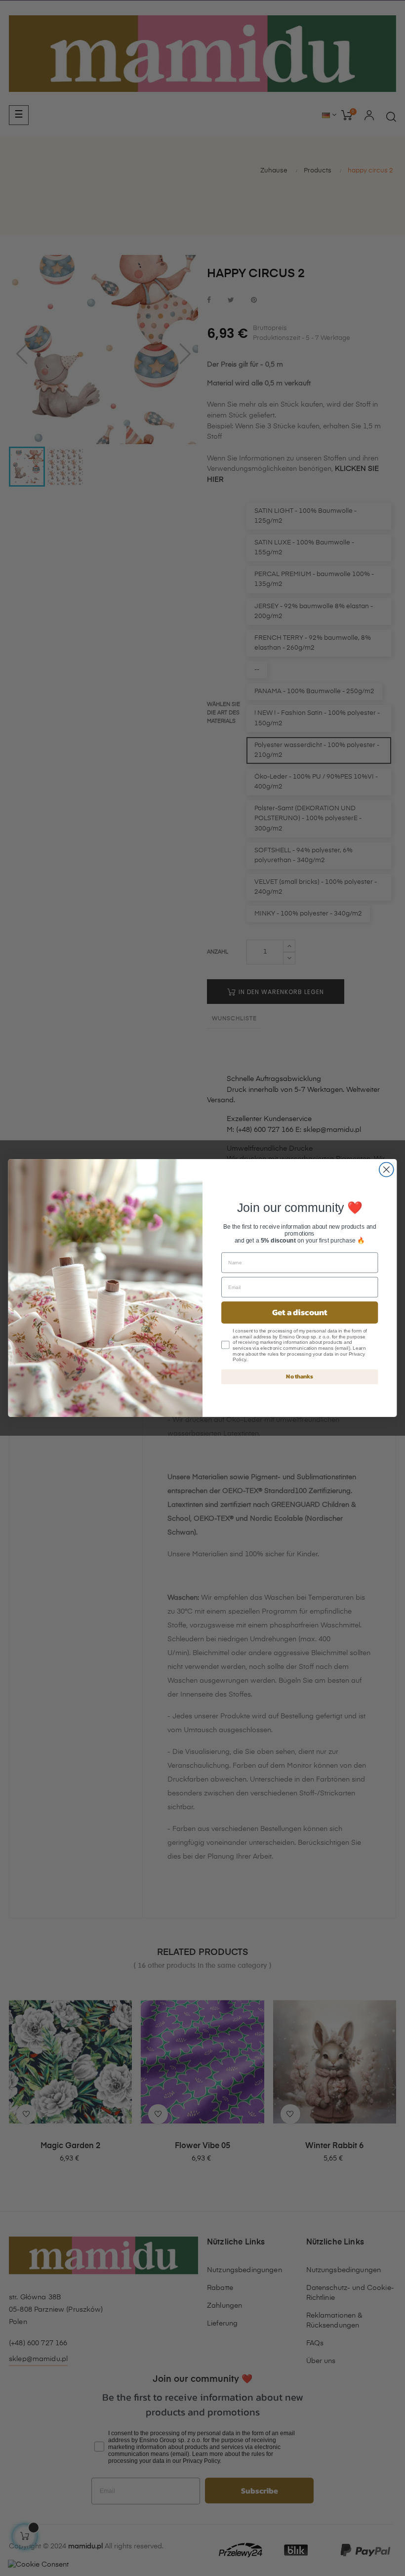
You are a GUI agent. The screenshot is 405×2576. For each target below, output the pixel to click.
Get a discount (300, 1312)
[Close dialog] (386, 1170)
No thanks (300, 1376)
